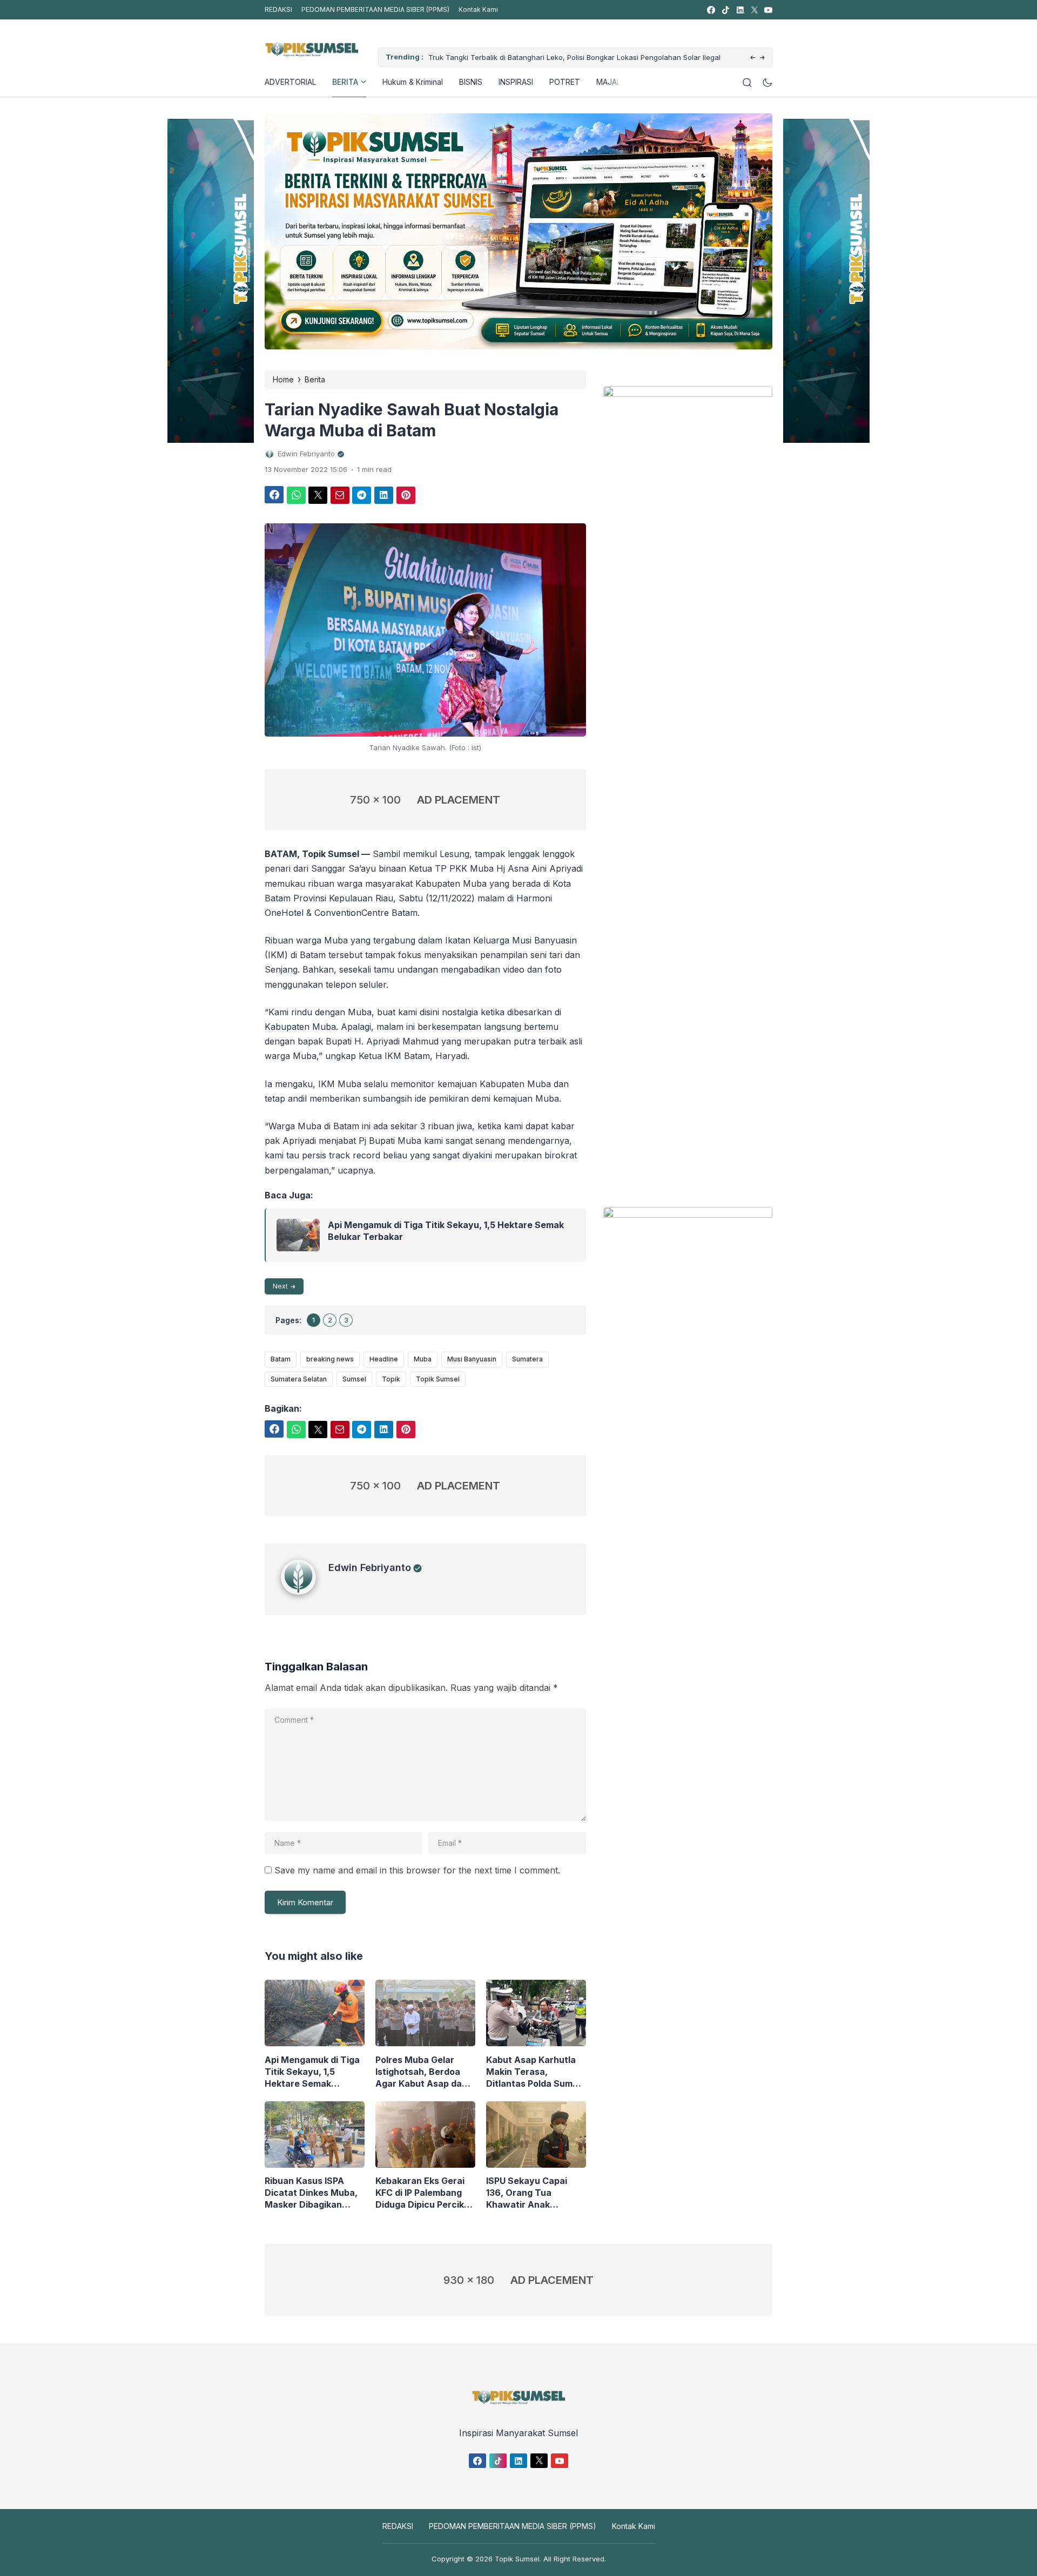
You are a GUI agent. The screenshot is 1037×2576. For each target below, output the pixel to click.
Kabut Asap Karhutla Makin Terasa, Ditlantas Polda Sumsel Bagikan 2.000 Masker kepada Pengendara (536, 2072)
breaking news (330, 1359)
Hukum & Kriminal (413, 82)
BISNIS (471, 82)
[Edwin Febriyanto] (305, 1592)
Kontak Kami (478, 9)
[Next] (762, 58)
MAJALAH (614, 82)
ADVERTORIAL (290, 82)
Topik (391, 1379)
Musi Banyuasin (472, 1359)
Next (280, 1286)
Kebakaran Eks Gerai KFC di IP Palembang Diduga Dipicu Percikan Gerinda (425, 2193)
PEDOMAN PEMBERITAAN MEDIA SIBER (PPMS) (375, 9)
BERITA (345, 82)
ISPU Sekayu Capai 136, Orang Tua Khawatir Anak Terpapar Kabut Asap (533, 2193)
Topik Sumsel (438, 1379)
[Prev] (753, 58)
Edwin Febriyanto (370, 1567)
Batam (281, 1359)
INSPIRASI (516, 82)
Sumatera (527, 1359)
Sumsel (354, 1379)
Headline (384, 1359)
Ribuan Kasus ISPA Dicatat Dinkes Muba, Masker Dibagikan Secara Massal (311, 2193)
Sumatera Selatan (299, 1379)
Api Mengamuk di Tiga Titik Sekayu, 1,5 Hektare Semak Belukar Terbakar (446, 1231)
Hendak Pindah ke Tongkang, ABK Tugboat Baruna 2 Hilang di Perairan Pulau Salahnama (614, 57)
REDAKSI (278, 9)
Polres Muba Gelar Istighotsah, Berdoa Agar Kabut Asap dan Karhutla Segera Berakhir (421, 2072)
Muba (423, 1359)
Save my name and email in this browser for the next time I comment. (417, 1870)
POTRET (565, 82)
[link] (711, 10)
